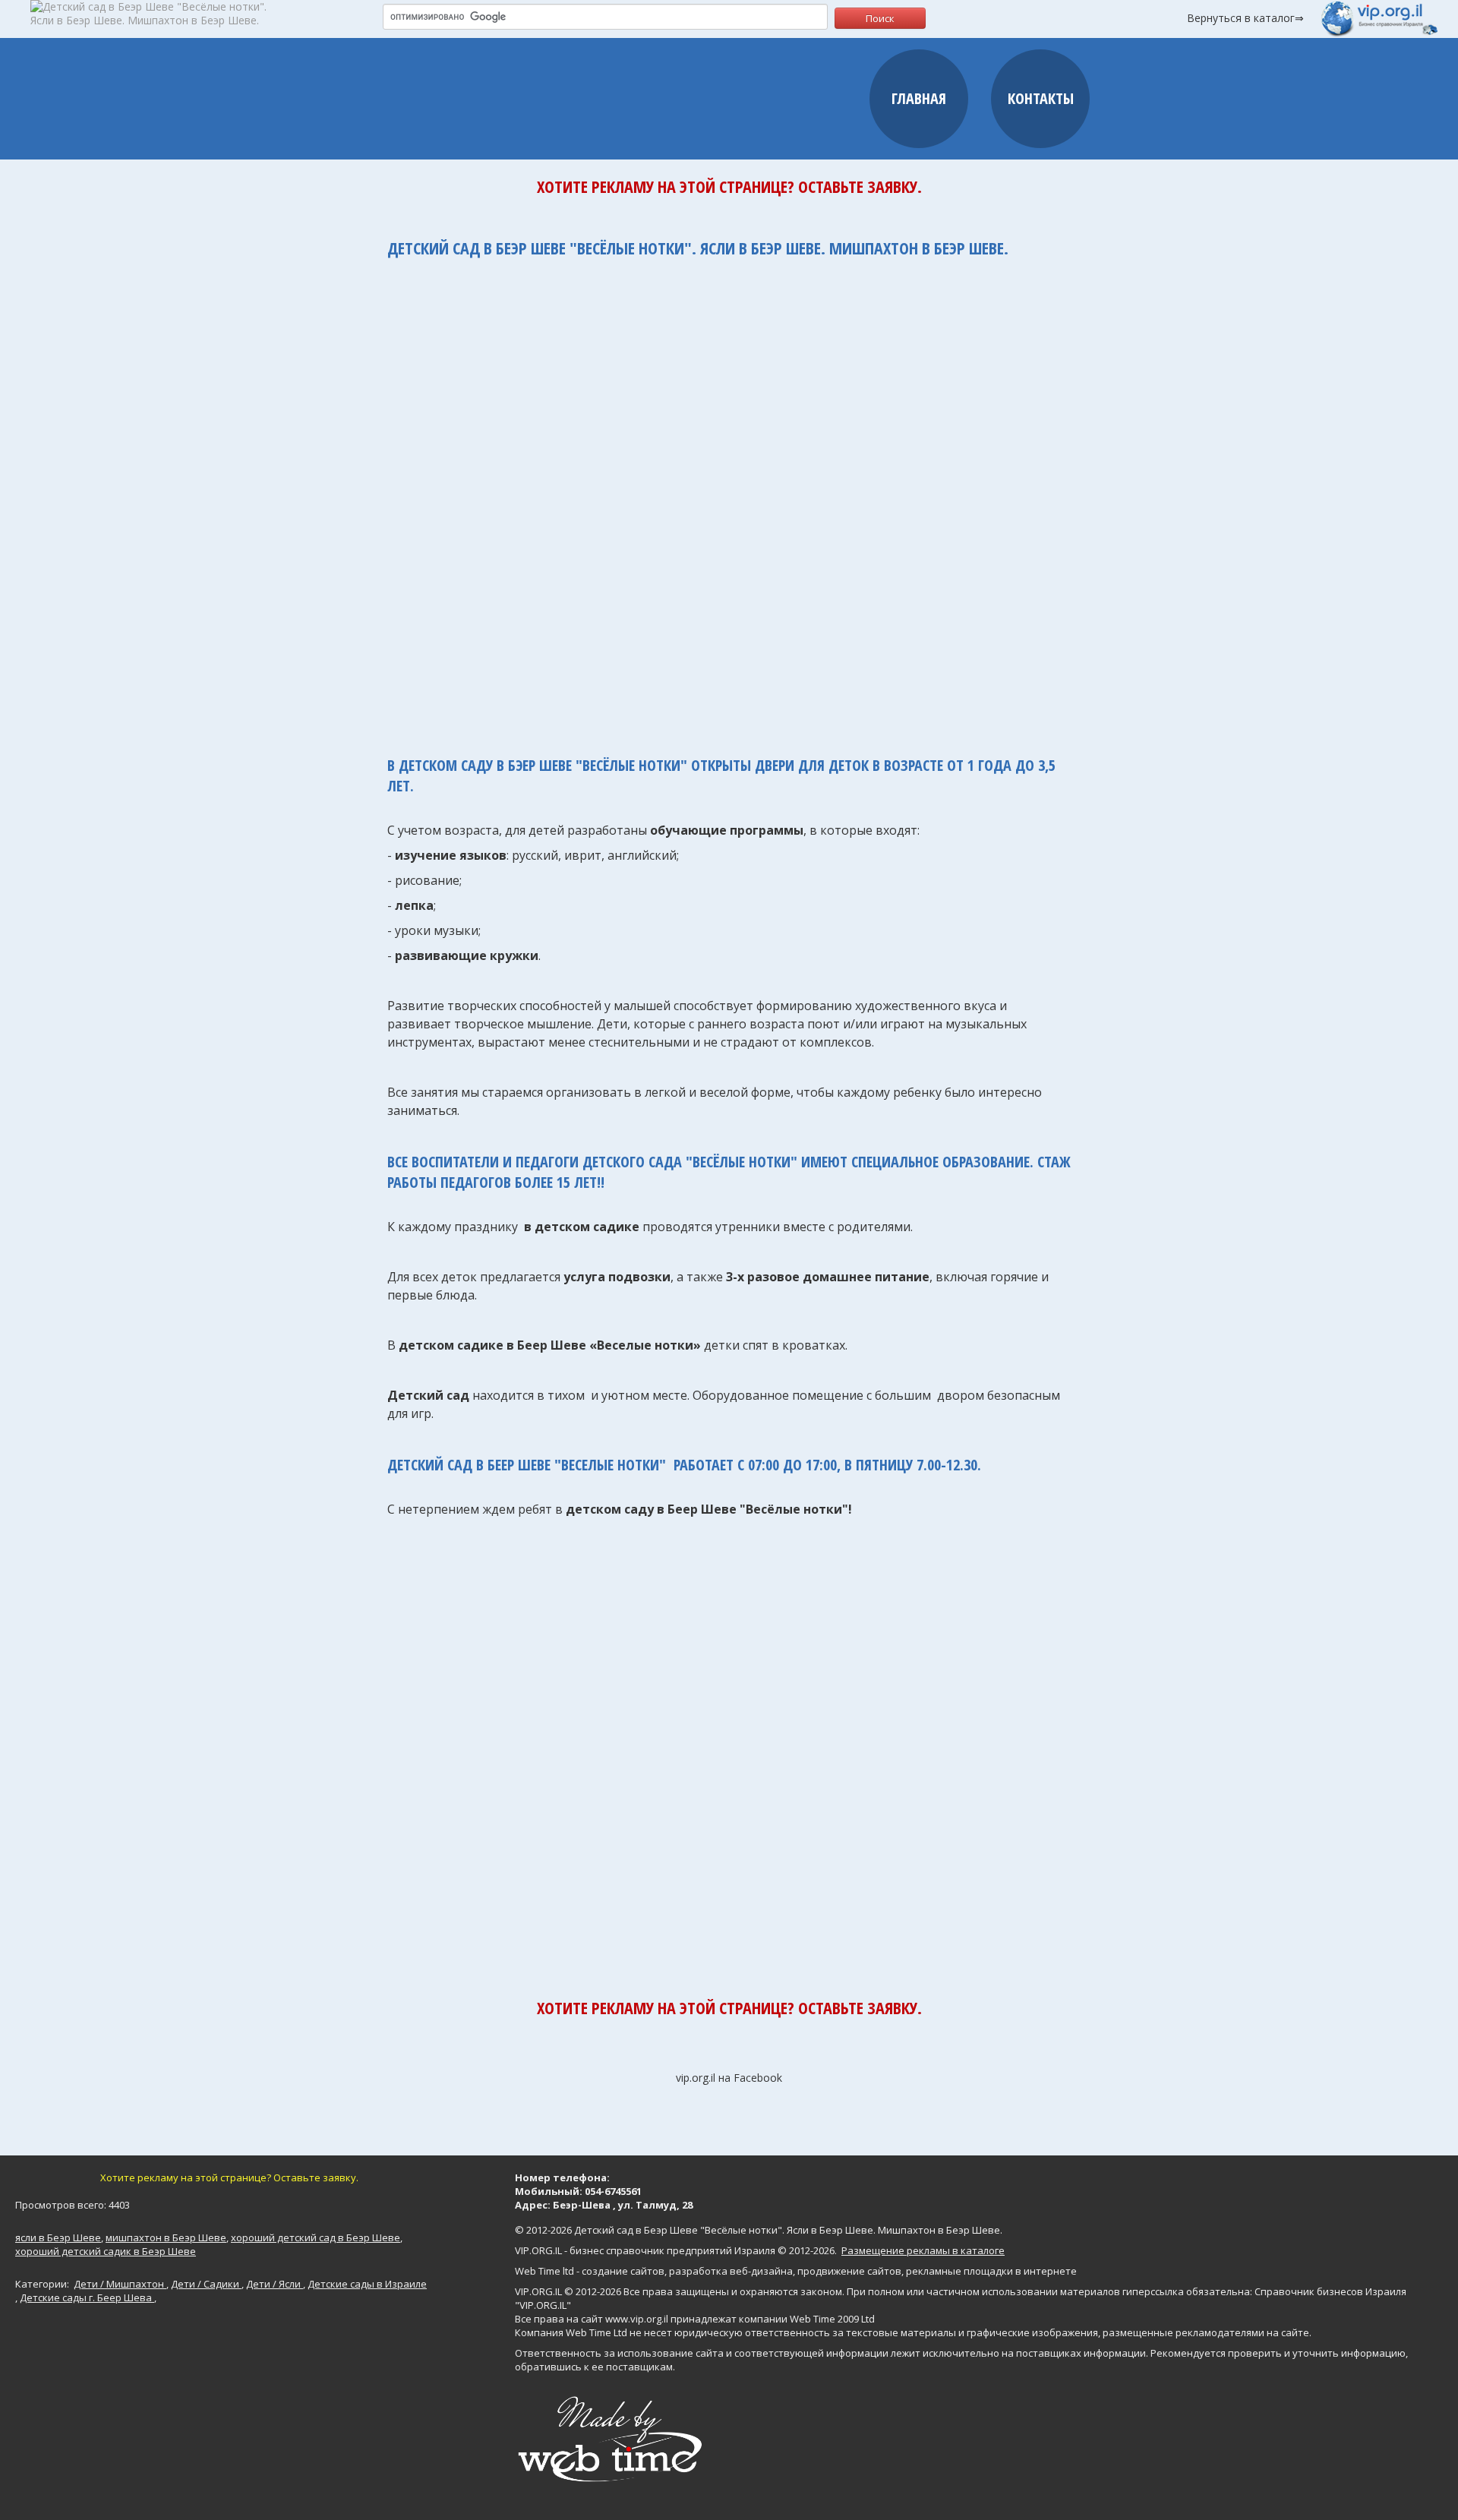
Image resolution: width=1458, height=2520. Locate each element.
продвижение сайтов (849, 2271)
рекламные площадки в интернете (991, 2271)
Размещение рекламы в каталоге (923, 2250)
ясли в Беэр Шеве (58, 2237)
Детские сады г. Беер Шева (87, 2297)
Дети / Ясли (275, 2284)
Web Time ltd (544, 2271)
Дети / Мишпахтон (120, 2284)
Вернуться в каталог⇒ (1245, 18)
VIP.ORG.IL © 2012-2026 (568, 2291)
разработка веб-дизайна (731, 2271)
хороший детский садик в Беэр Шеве (106, 2251)
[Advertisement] (729, 499)
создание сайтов (623, 2271)
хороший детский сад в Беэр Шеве (316, 2237)
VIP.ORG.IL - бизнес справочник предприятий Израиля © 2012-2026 (675, 2250)
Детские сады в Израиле (367, 2284)
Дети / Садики (206, 2284)
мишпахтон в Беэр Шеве (166, 2237)
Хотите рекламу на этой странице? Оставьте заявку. (729, 186)
